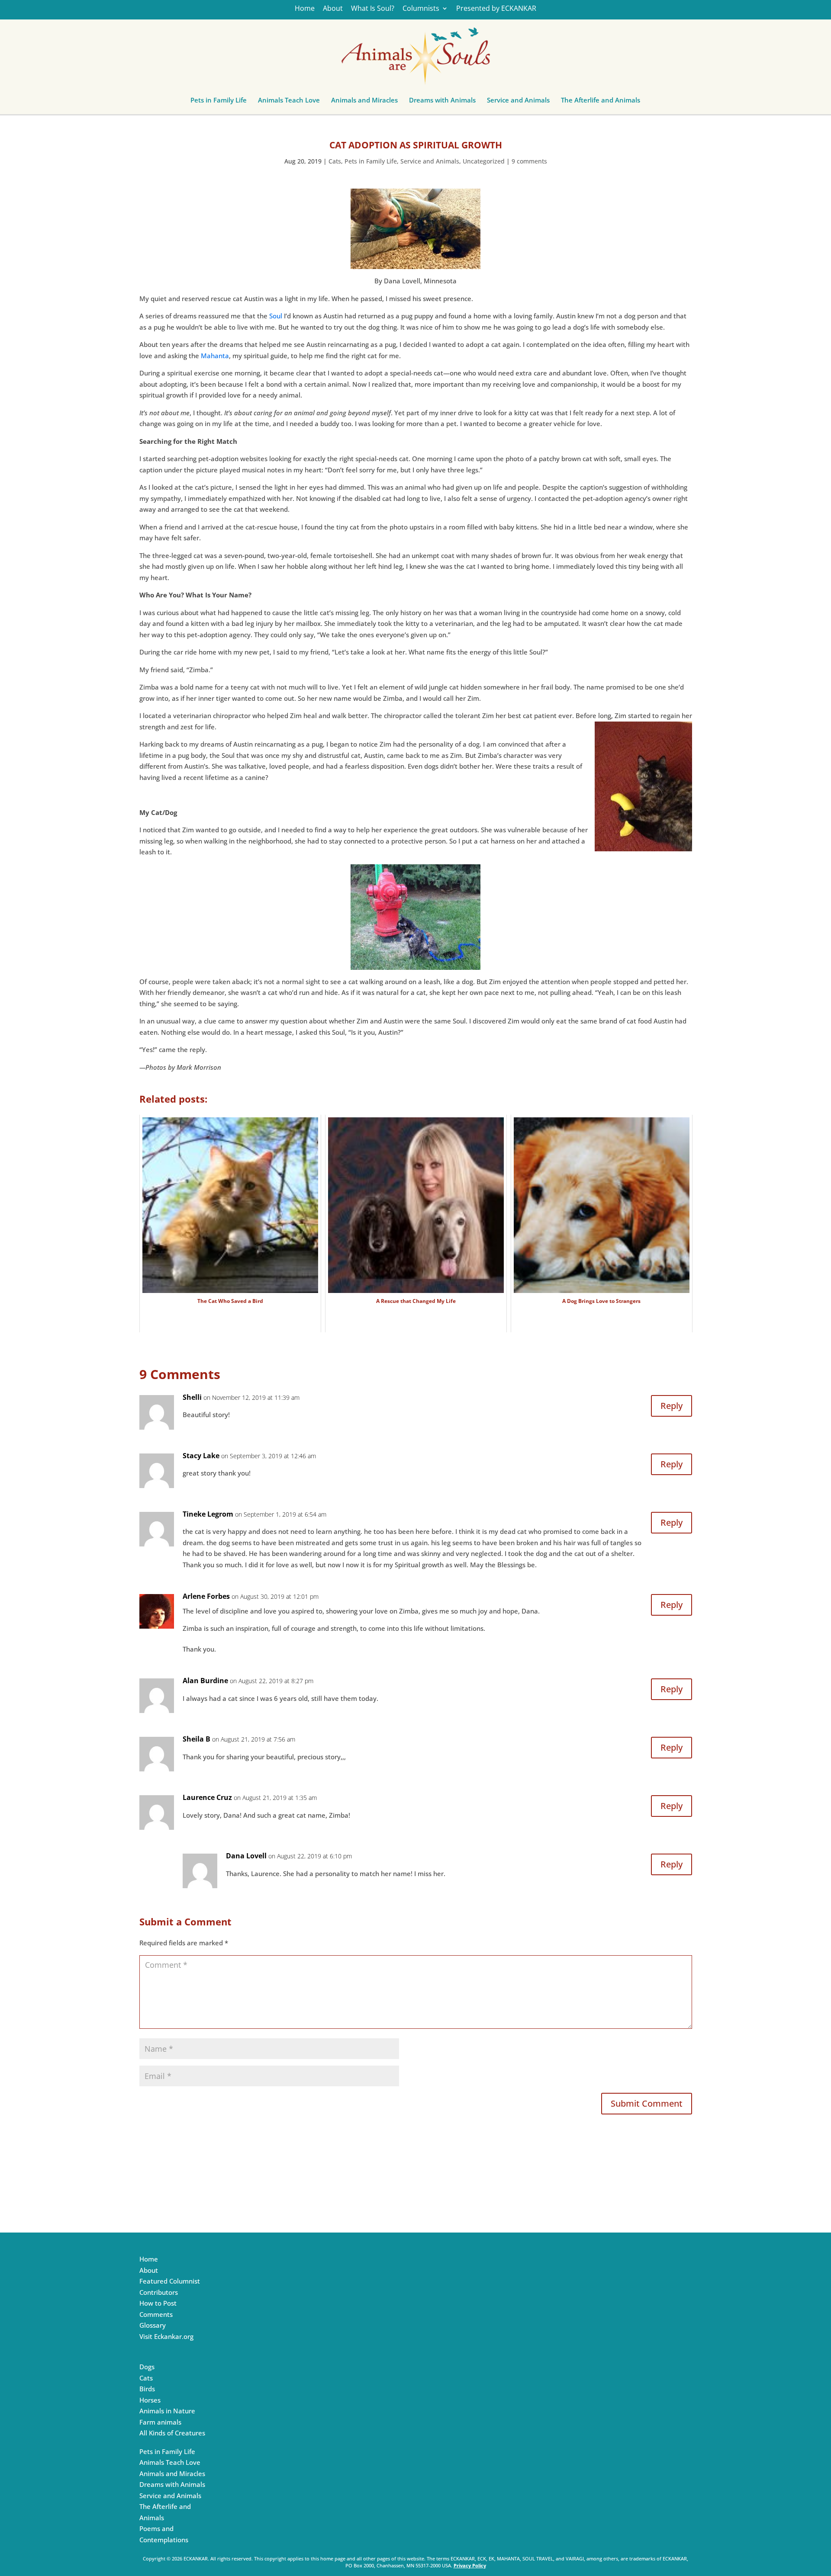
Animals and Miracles (364, 102)
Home (305, 9)
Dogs (147, 2367)
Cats (335, 161)
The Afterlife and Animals (601, 102)
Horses (150, 2400)
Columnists (421, 9)
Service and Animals (518, 102)
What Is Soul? (373, 9)
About (333, 9)
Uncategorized (484, 161)
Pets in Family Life (219, 102)
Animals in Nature (167, 2411)
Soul (276, 316)
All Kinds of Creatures (172, 2433)
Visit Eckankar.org (166, 2336)
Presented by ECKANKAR (496, 9)
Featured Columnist (170, 2281)
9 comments (529, 161)
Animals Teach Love (289, 102)
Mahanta (215, 356)
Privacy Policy (470, 2565)
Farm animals (160, 2422)
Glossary (153, 2325)
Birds (147, 2389)
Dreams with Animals (442, 102)
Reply (672, 1406)
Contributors (159, 2292)
